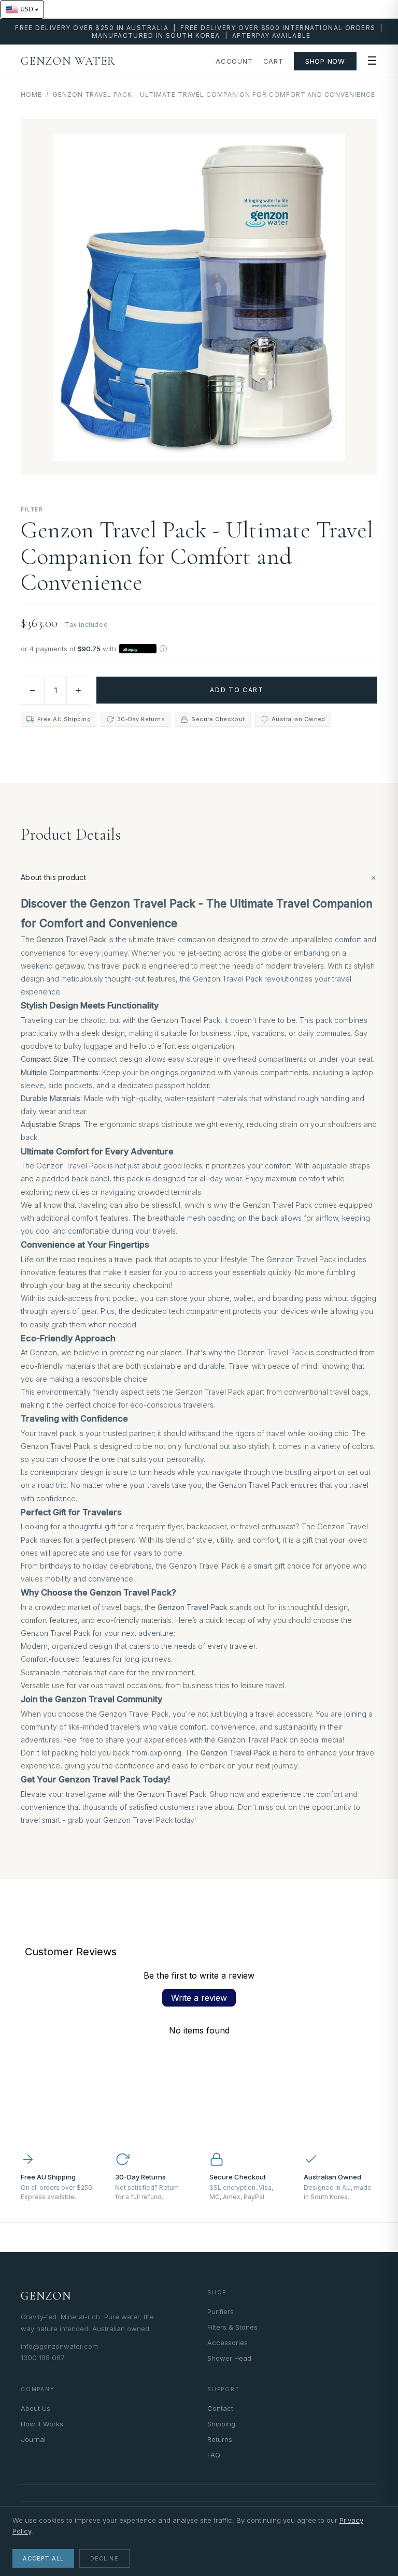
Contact (220, 2408)
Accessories (228, 2343)
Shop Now (325, 61)
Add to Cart (237, 690)
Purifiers (221, 2311)
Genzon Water (68, 61)
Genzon (46, 2296)
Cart (273, 61)
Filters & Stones (232, 2327)
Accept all (43, 2558)
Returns (220, 2439)
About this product (199, 877)
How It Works (42, 2424)
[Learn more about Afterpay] (163, 649)
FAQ (214, 2455)
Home (31, 94)
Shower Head (229, 2358)
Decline (104, 2558)
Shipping (221, 2424)
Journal (33, 2439)
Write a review (199, 1998)
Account (234, 61)
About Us (35, 2408)
